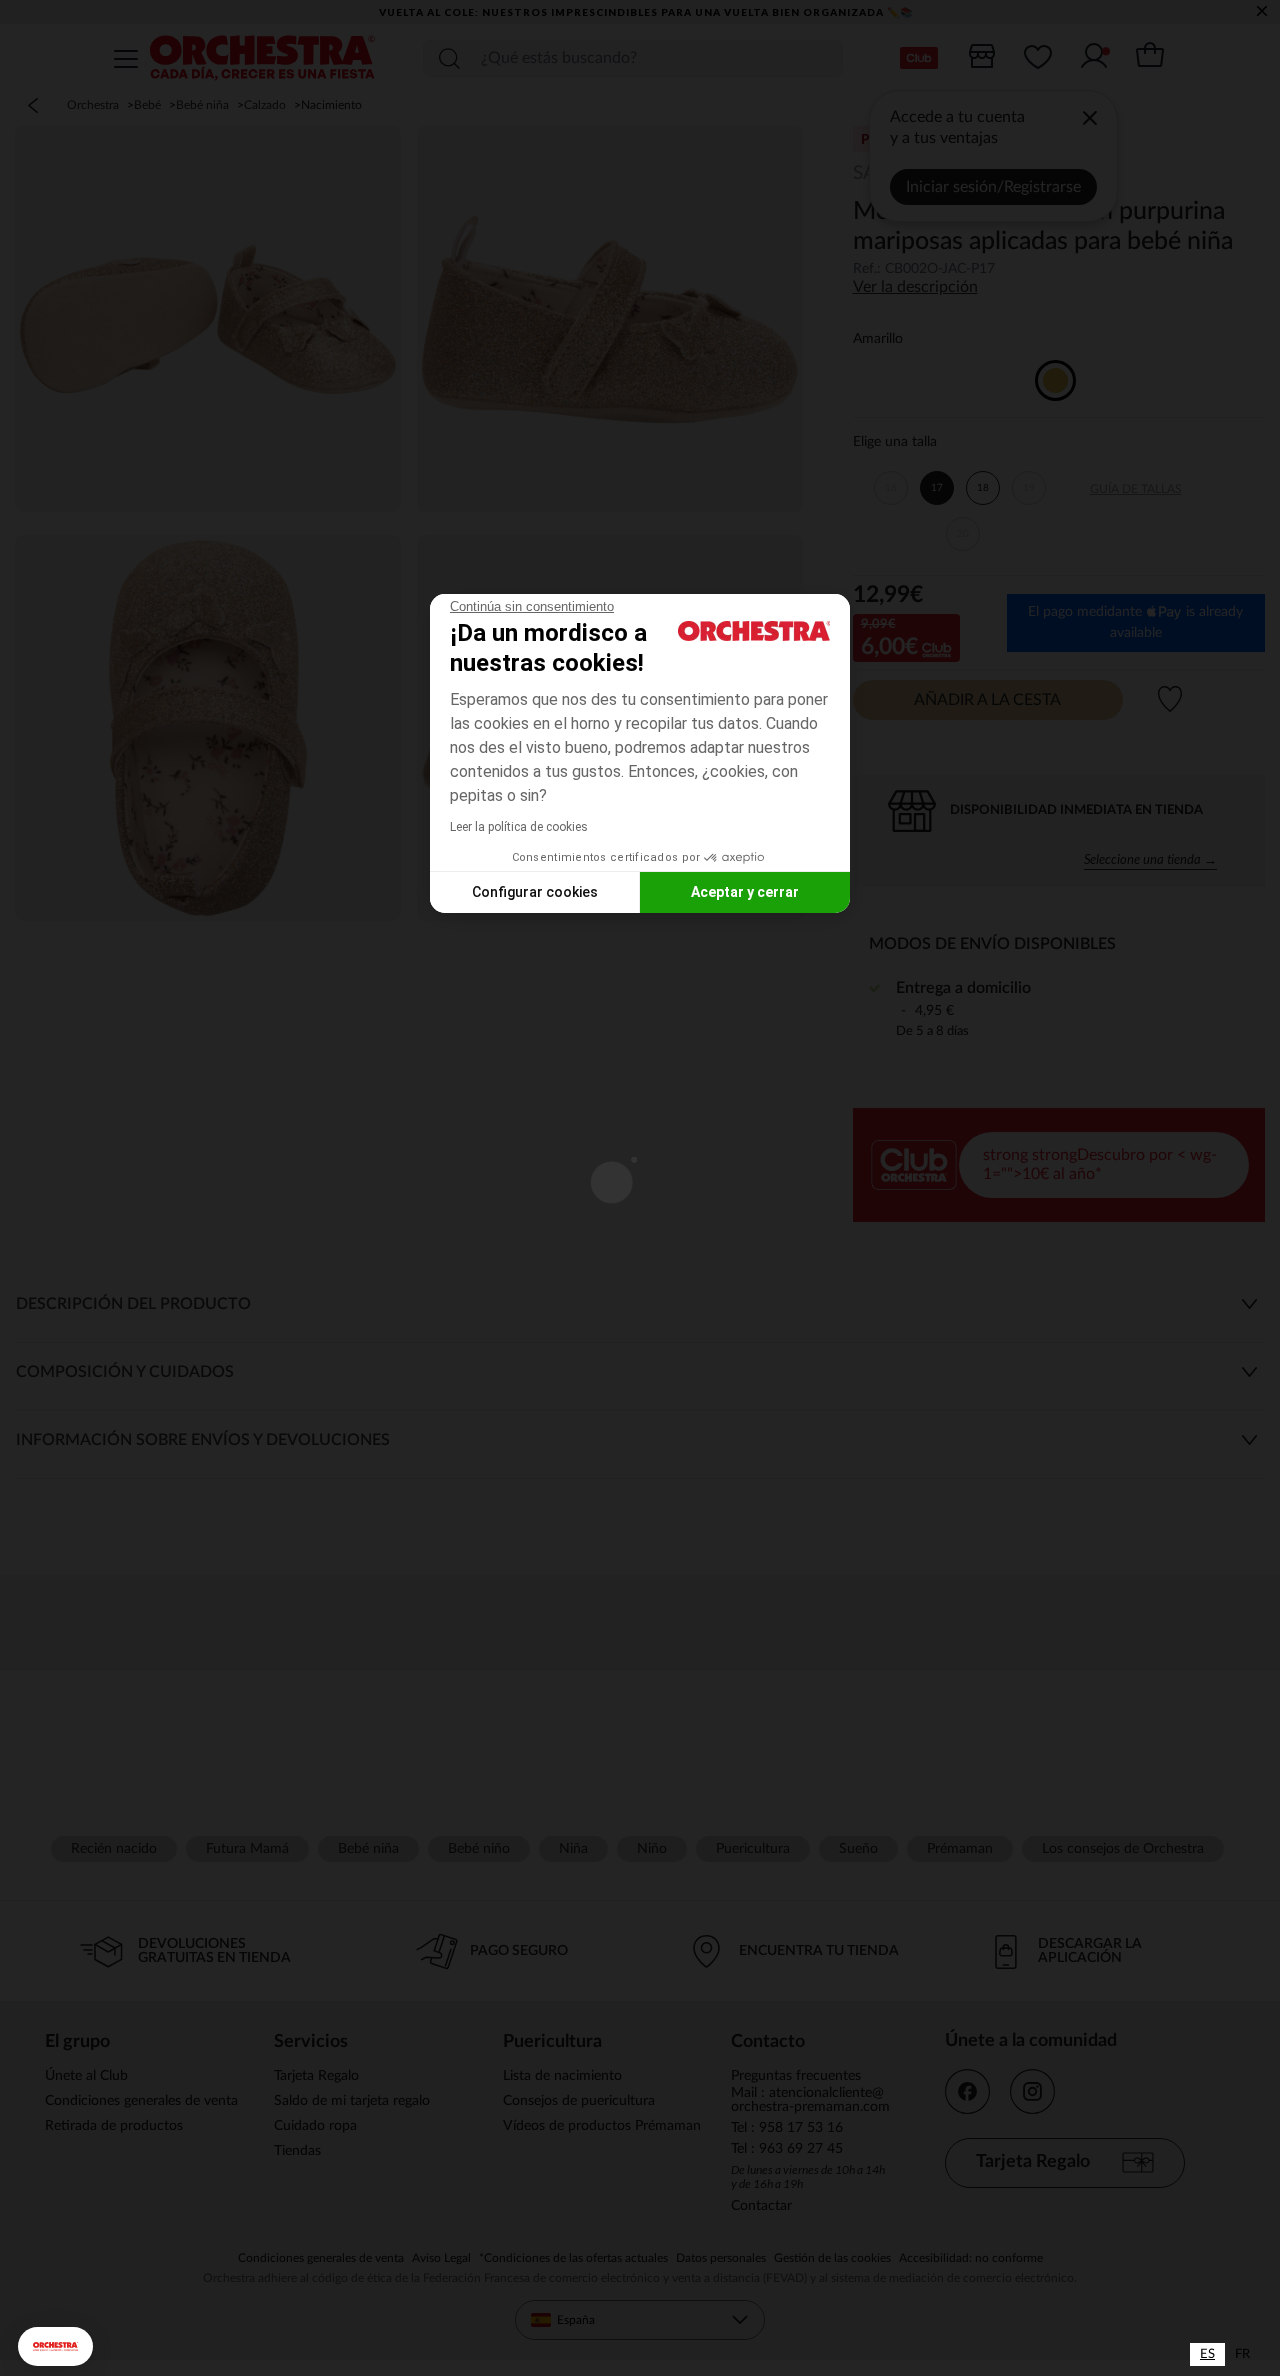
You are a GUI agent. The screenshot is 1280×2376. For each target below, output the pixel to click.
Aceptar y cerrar (745, 892)
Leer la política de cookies (519, 827)
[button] (55, 2346)
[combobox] (1207, 2354)
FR (1242, 2354)
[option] (1242, 2354)
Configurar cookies (535, 892)
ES (1207, 2354)
